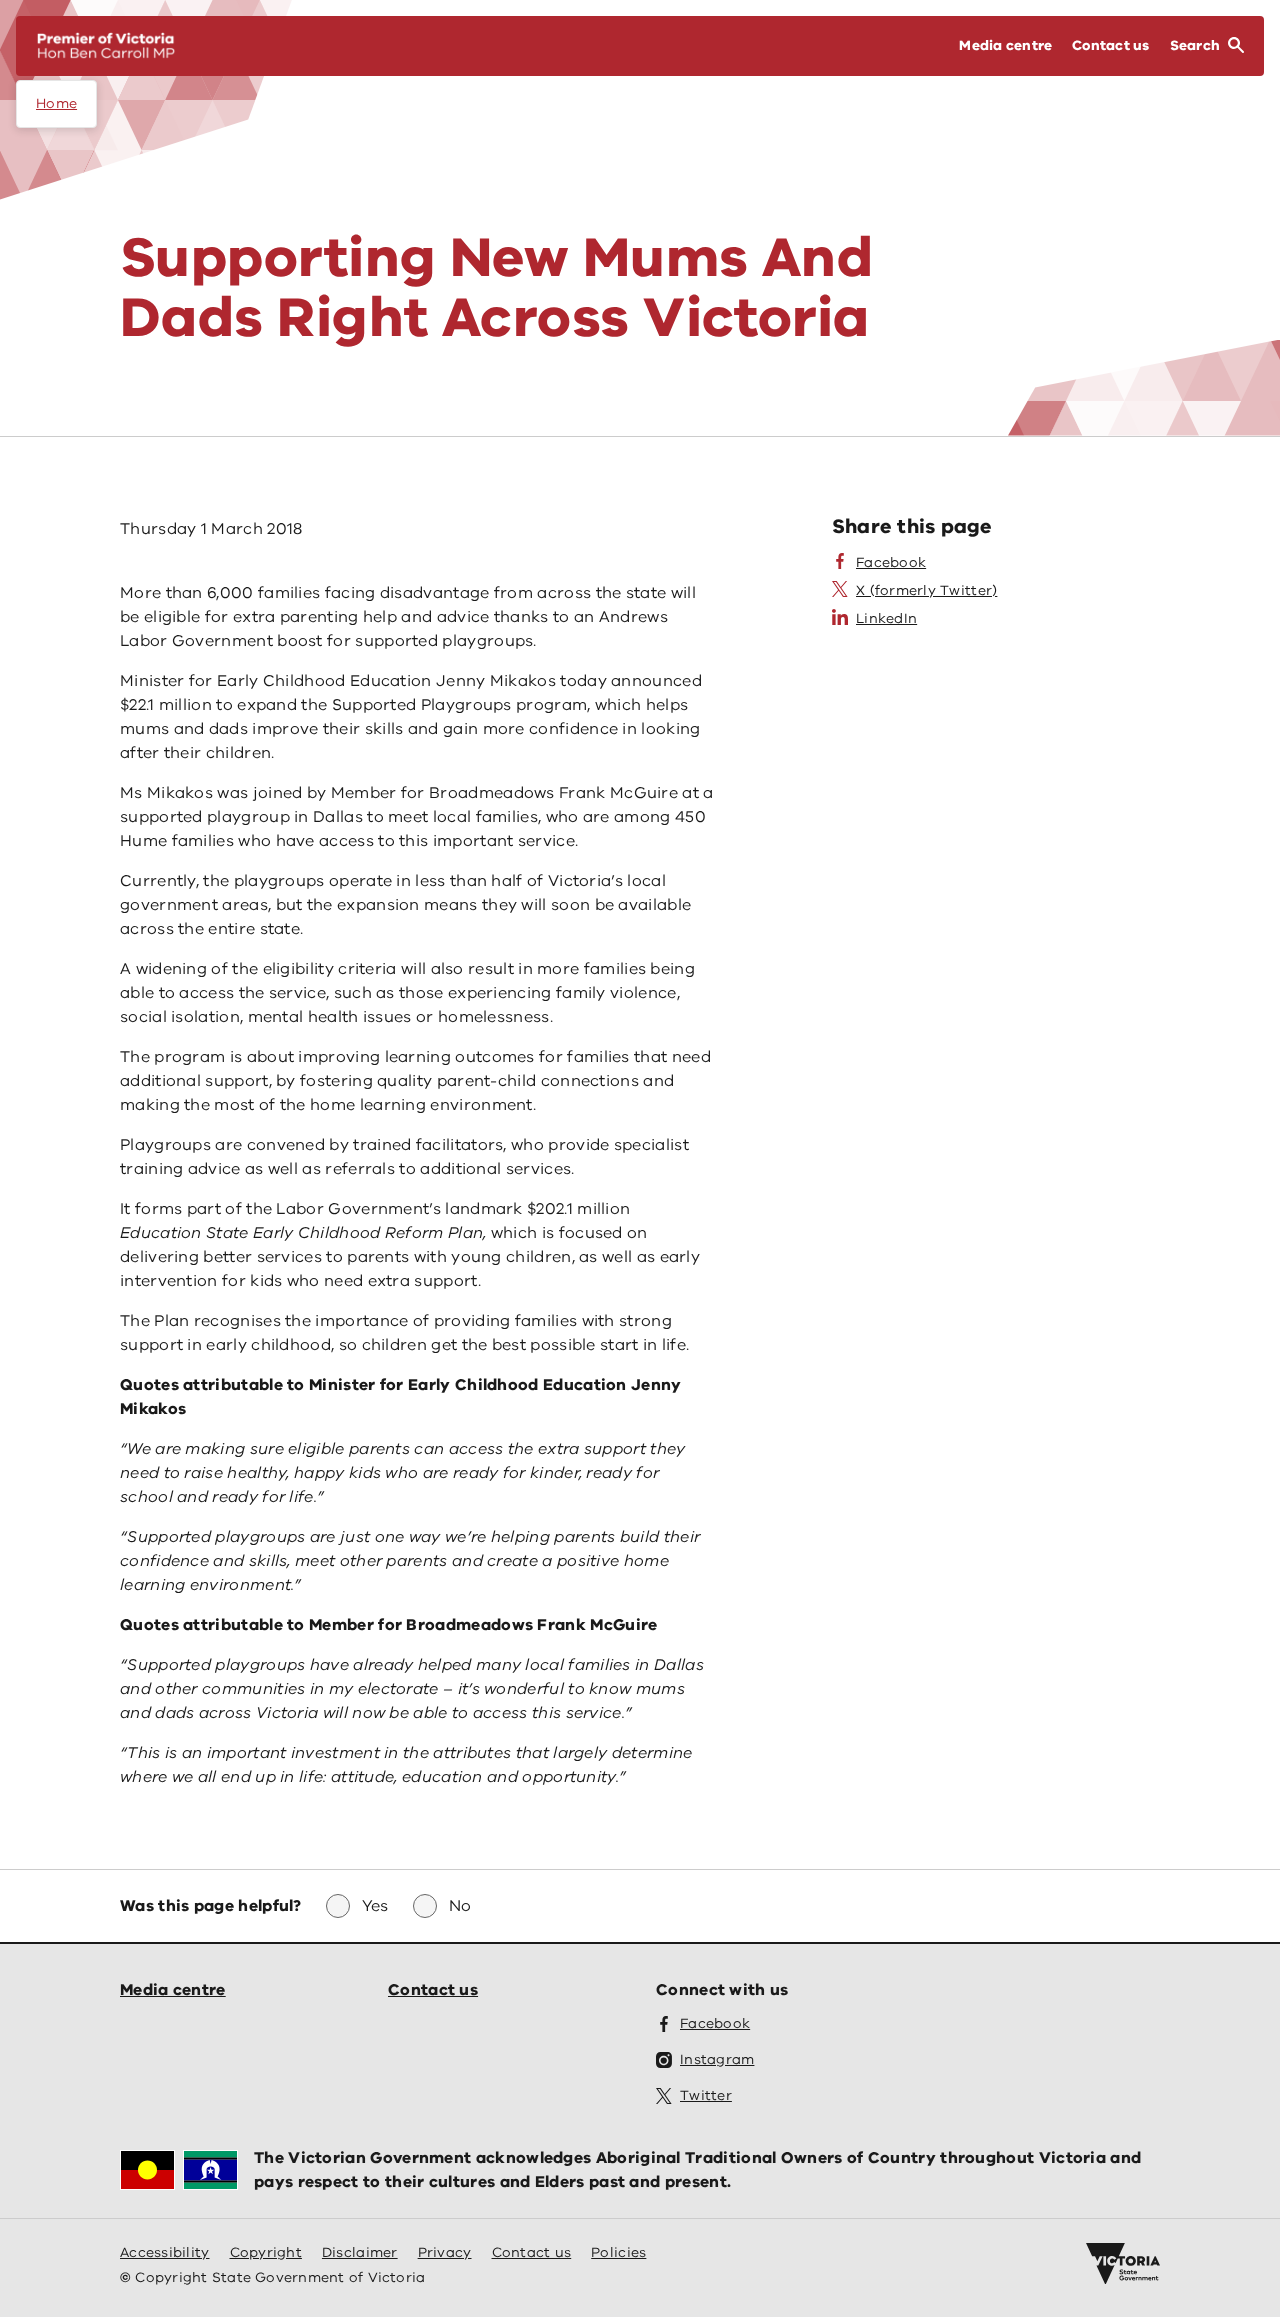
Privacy (445, 2252)
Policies (618, 2252)
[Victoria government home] (1123, 2264)
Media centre (173, 1990)
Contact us (433, 1990)
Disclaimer (360, 2252)
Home (56, 103)
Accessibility (165, 2252)
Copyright (266, 2252)
